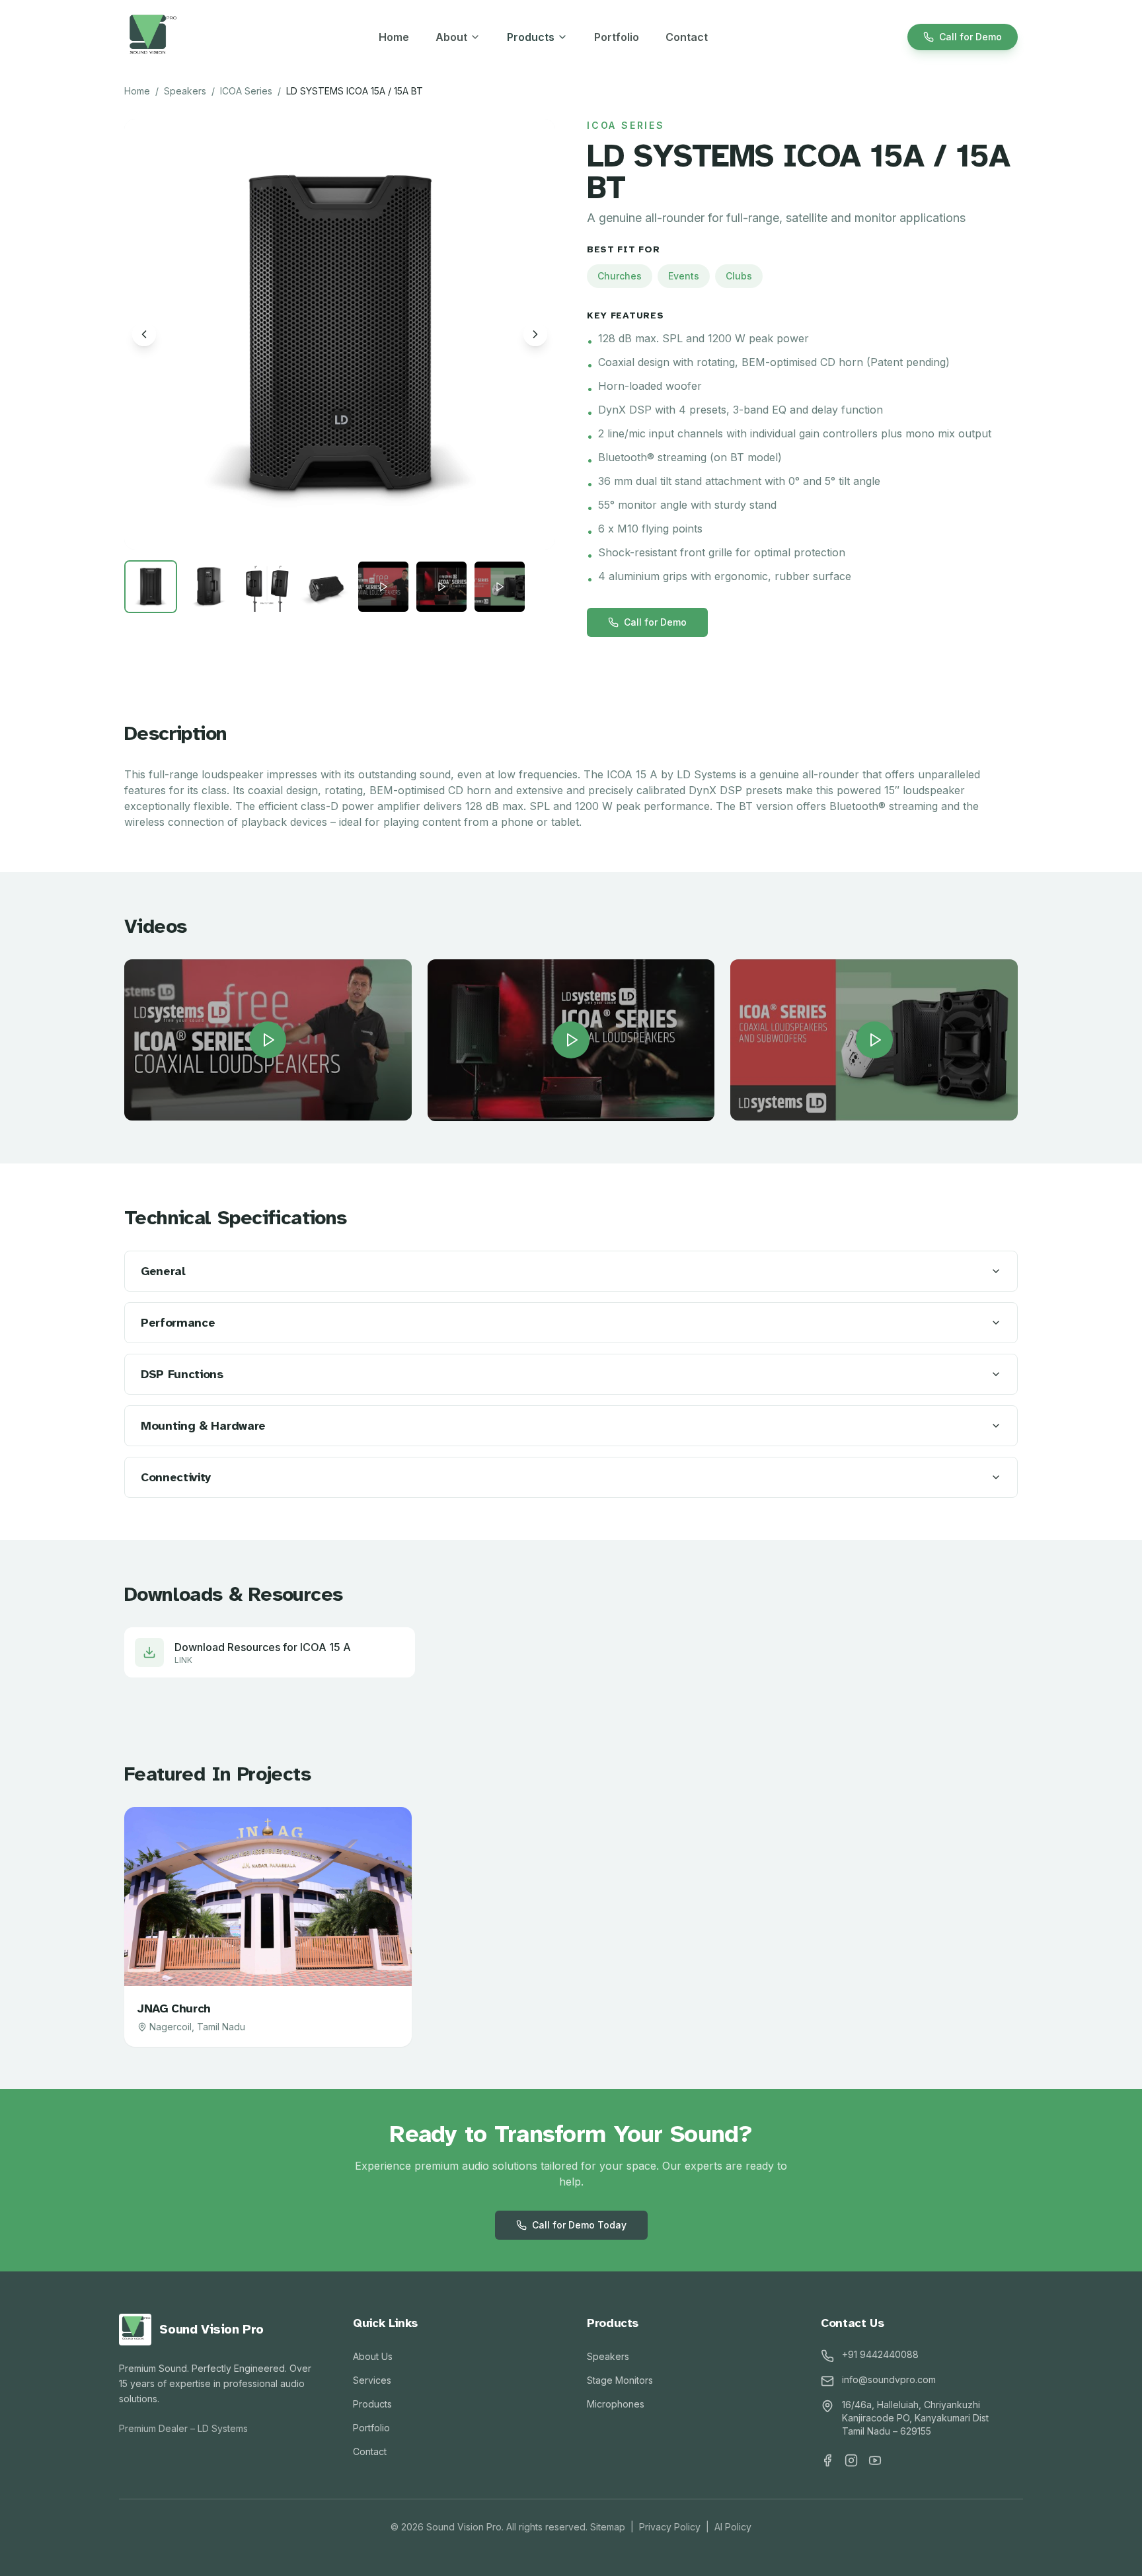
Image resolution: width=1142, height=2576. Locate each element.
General (163, 1271)
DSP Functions (182, 1374)
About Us (373, 2356)
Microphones (616, 2404)
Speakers (185, 91)
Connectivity (176, 1477)
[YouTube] (875, 2460)
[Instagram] (851, 2460)
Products (531, 37)
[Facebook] (827, 2460)
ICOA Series (246, 91)
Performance (178, 1323)
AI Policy (733, 2527)
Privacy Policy (670, 2527)
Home (394, 37)
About (451, 37)
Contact (687, 37)
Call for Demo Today (579, 2225)
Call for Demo (971, 37)
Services (372, 2380)
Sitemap (608, 2527)
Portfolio (617, 37)
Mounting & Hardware (203, 1426)
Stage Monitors (620, 2380)
